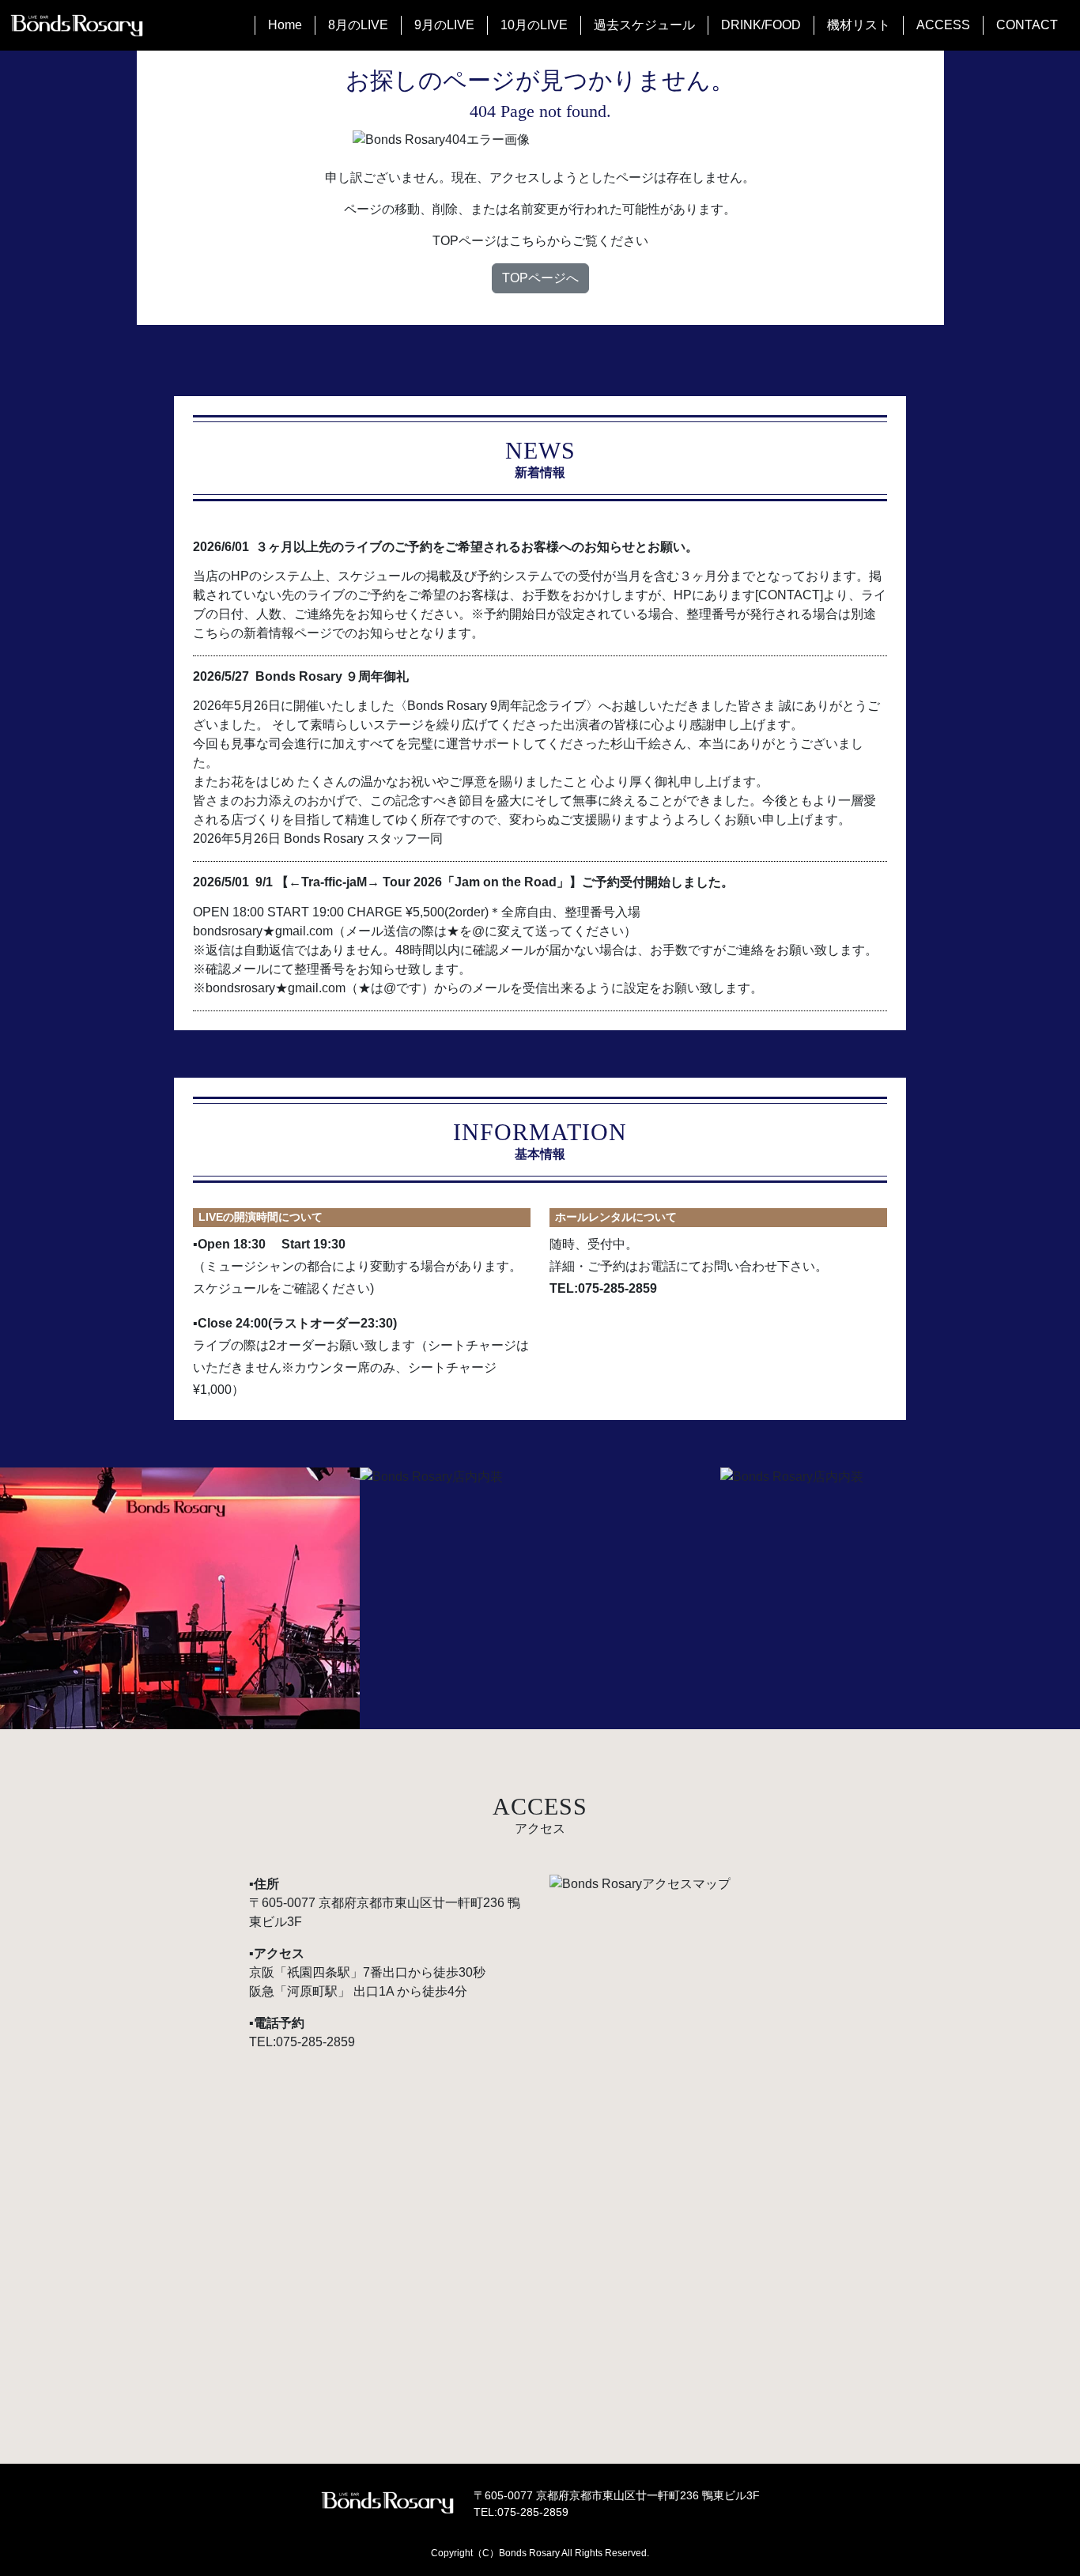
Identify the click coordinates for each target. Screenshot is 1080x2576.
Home (285, 25)
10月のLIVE (534, 25)
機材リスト (859, 25)
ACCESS (943, 25)
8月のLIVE (358, 25)
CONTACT (1027, 25)
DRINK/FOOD (761, 25)
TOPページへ (540, 278)
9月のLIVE (444, 25)
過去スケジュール (644, 25)
